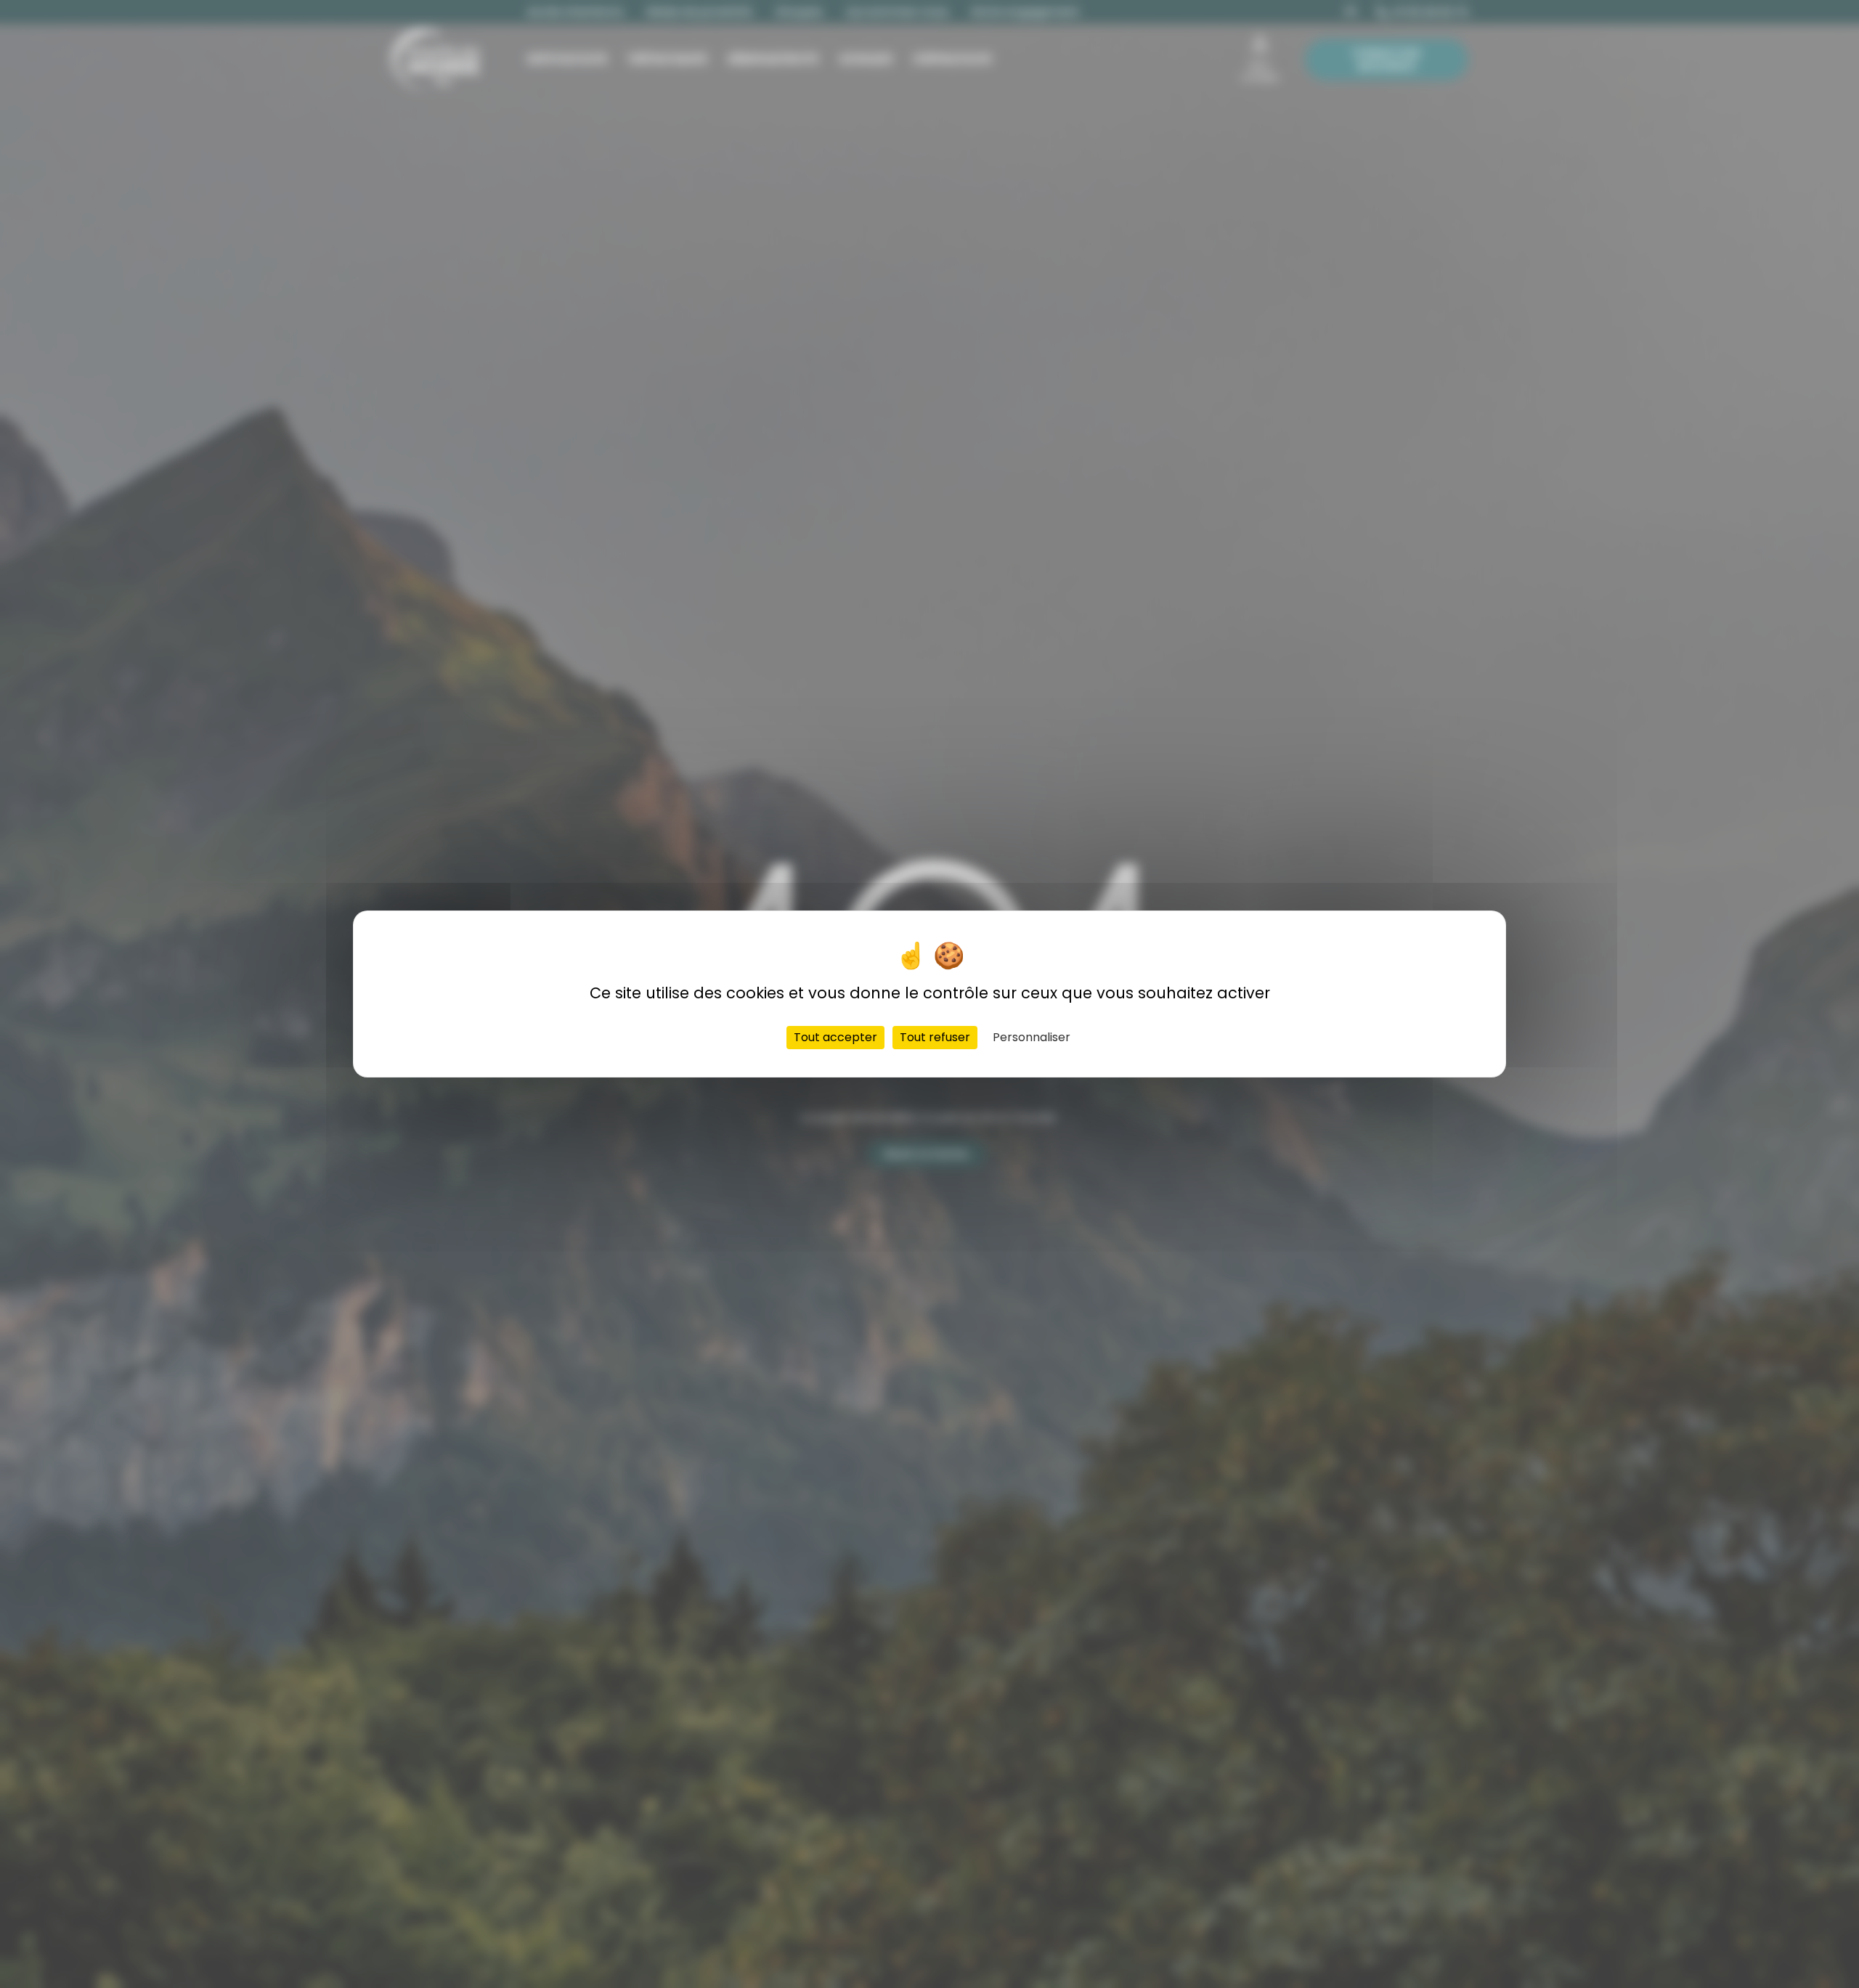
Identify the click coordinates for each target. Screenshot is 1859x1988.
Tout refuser (935, 1037)
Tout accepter (835, 1037)
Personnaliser (1032, 1037)
